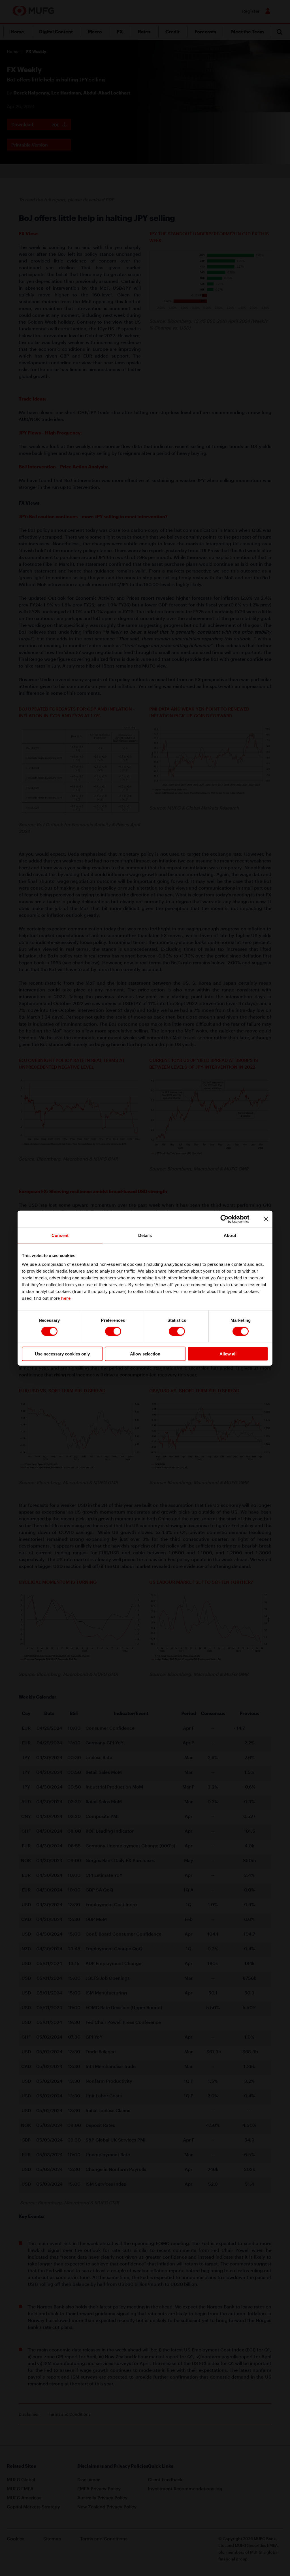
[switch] (113, 1331)
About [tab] (230, 1235)
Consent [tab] (60, 1235)
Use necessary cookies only (62, 1354)
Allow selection (145, 1354)
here (66, 1298)
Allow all (228, 1354)
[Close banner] (266, 1219)
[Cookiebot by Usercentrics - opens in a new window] (229, 1219)
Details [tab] (145, 1235)
